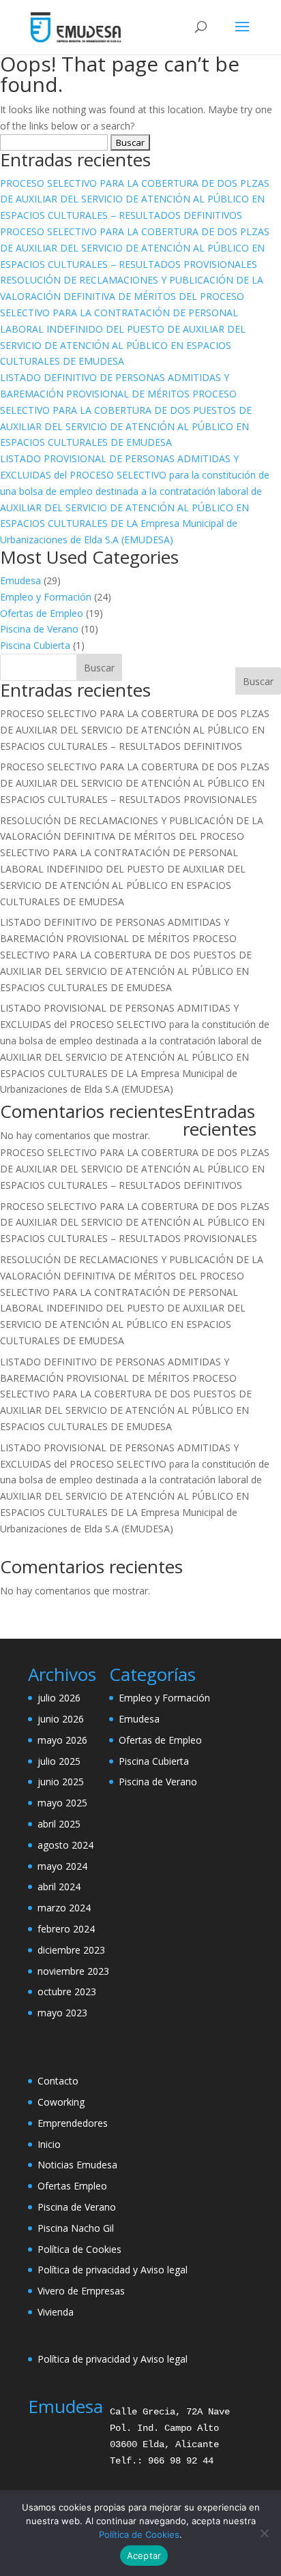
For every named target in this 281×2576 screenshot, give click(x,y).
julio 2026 (59, 1698)
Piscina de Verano (39, 629)
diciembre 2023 (71, 1950)
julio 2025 (59, 1761)
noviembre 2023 (73, 1971)
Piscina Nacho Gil (76, 2228)
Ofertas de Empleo (42, 613)
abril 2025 (59, 1824)
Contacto (58, 2081)
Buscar (258, 681)
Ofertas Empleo (72, 2186)
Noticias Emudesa (77, 2165)
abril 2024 (59, 1886)
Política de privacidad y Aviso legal (113, 2270)
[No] (264, 2533)
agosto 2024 (65, 1845)
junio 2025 (61, 1782)
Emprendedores (73, 2123)
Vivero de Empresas (81, 2291)
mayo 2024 (62, 1866)
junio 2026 (61, 1719)
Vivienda (56, 2312)
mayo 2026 (62, 1740)
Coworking (61, 2102)
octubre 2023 (67, 1991)
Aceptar (144, 2556)
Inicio (49, 2144)
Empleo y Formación (46, 597)
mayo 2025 (62, 1803)
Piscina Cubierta (35, 645)
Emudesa (20, 580)
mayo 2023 (62, 2013)
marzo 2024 (64, 1908)
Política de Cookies (79, 2249)
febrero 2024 (66, 1929)
